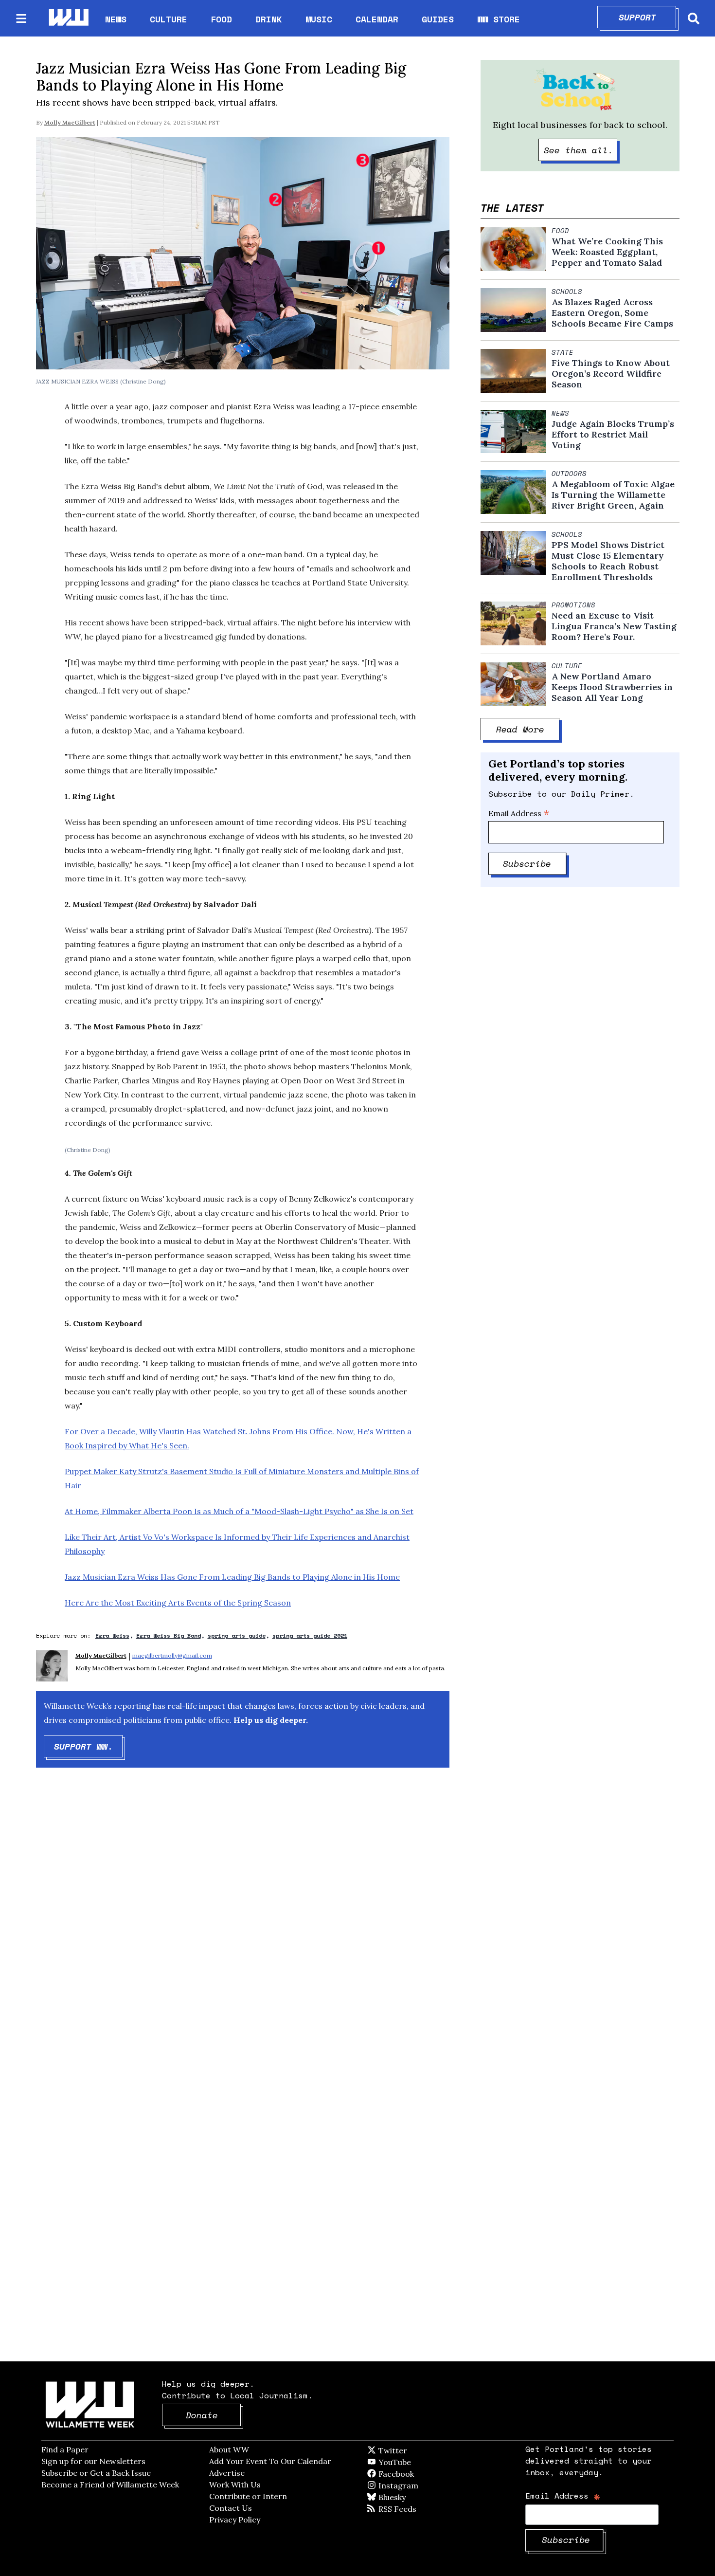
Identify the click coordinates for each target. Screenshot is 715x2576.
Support (648, 17)
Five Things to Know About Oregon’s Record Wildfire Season (611, 374)
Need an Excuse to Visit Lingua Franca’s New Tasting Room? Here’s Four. (614, 626)
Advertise (227, 2473)
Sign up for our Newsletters (93, 2461)
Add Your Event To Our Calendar (270, 2461)
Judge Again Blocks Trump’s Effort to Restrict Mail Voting (613, 435)
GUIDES (438, 19)
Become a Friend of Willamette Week (110, 2485)
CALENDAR (377, 19)
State (563, 352)
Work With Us (235, 2485)
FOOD (221, 19)
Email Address (519, 813)
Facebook (424, 2474)
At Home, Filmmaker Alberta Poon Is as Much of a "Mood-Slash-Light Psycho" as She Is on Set (239, 1511)
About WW (229, 2449)
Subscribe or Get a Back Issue (96, 2473)
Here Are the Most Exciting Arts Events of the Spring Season (178, 1603)
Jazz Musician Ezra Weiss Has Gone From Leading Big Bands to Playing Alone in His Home (232, 1577)
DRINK (269, 19)
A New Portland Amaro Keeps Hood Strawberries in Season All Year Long (612, 687)
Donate (214, 2415)
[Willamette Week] (68, 18)
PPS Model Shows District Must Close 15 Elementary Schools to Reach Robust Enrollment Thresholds (608, 561)
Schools (567, 292)
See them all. (581, 150)
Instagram (418, 2485)
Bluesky (406, 2497)
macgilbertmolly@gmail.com (172, 1655)
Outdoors (569, 474)
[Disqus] (243, 1930)
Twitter (416, 2450)
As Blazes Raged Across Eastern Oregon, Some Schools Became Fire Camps (612, 313)
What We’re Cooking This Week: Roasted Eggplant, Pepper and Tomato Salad (607, 252)
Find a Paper (65, 2449)
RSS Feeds (413, 2509)
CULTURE (169, 19)
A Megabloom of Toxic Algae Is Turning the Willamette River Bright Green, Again (613, 495)
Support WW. (89, 1746)
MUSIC (319, 19)
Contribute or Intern (248, 2496)
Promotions (573, 605)
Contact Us (231, 2508)
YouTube (411, 2462)
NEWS (116, 19)
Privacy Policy (235, 2520)
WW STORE (499, 19)
